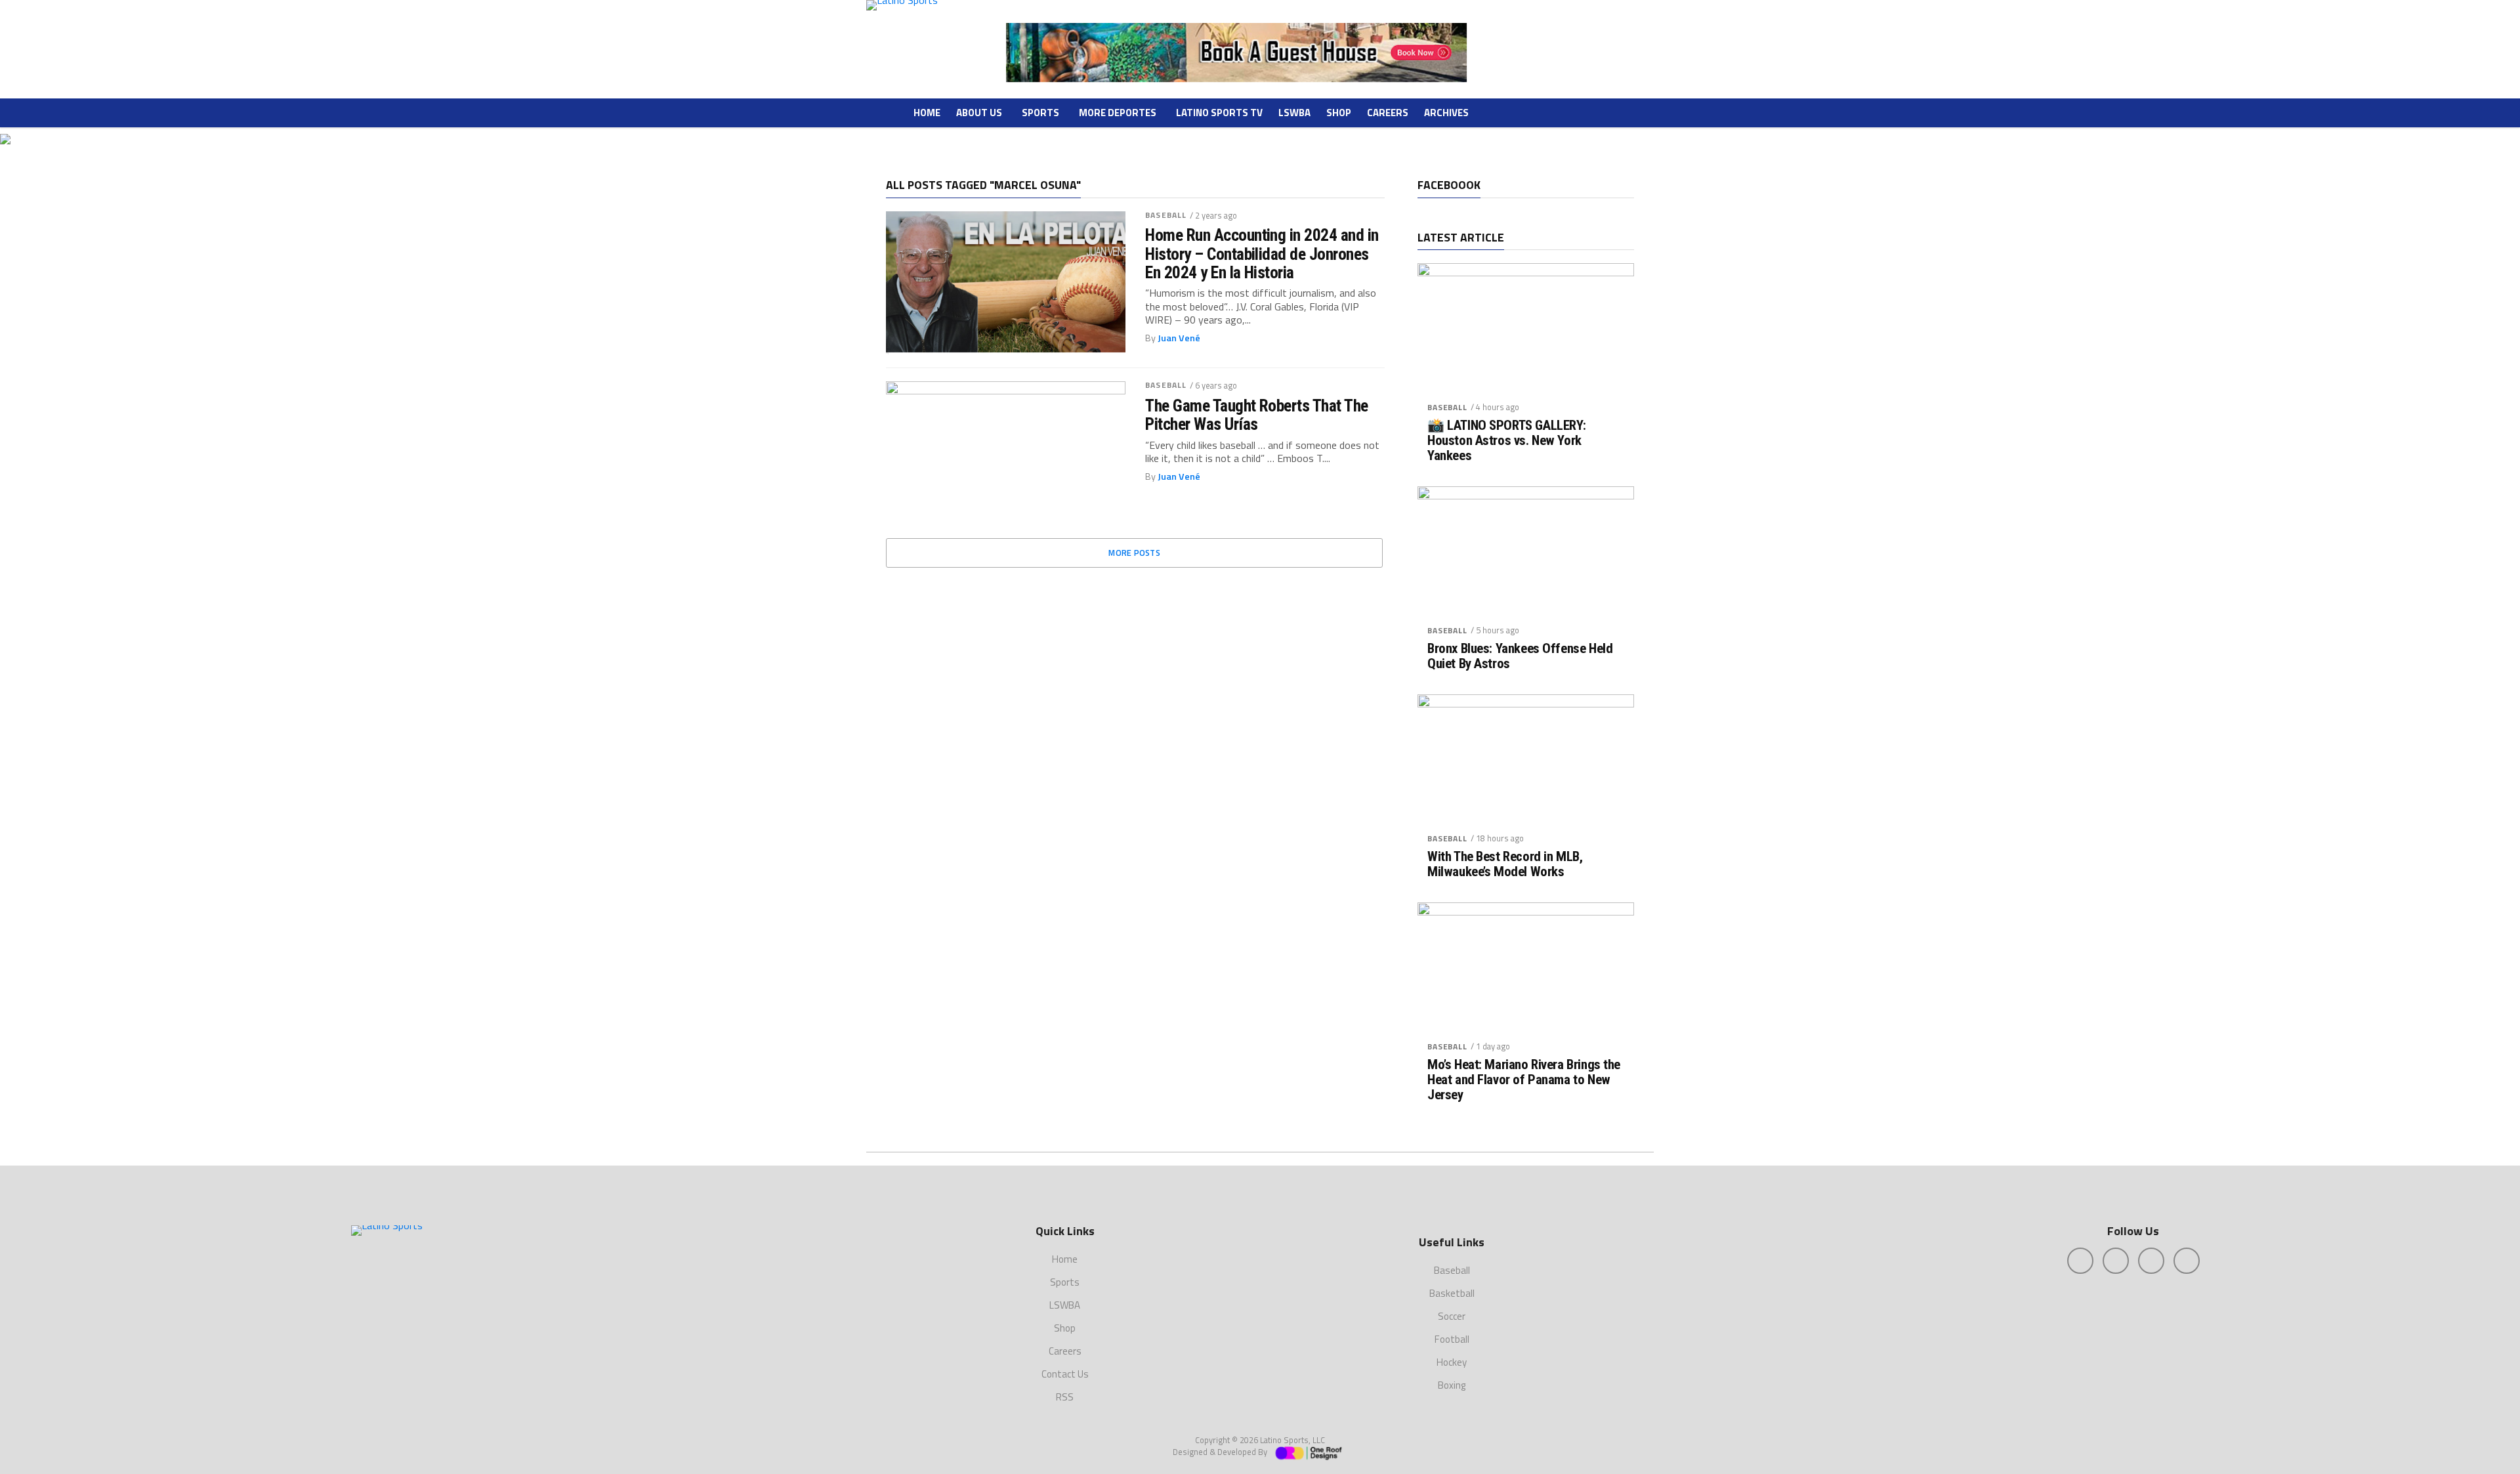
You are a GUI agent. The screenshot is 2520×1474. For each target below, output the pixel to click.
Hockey (1452, 1362)
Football (1452, 1339)
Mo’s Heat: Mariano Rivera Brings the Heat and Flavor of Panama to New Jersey (1524, 1080)
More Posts (1134, 553)
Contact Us (1065, 1374)
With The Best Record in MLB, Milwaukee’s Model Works (1505, 864)
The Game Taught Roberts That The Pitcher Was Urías (1257, 415)
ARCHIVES (1446, 113)
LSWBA (1294, 113)
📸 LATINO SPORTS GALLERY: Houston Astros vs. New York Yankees (1507, 441)
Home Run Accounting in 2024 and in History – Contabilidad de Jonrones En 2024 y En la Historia (1262, 253)
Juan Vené (1179, 338)
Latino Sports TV (1219, 113)
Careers (1388, 113)
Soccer (1452, 1316)
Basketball (1452, 1293)
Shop (1339, 113)
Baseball (1166, 215)
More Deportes (1118, 113)
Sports (1040, 113)
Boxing (1452, 1385)
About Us (979, 113)
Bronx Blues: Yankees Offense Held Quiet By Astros (1520, 656)
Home (927, 113)
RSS (1065, 1397)
